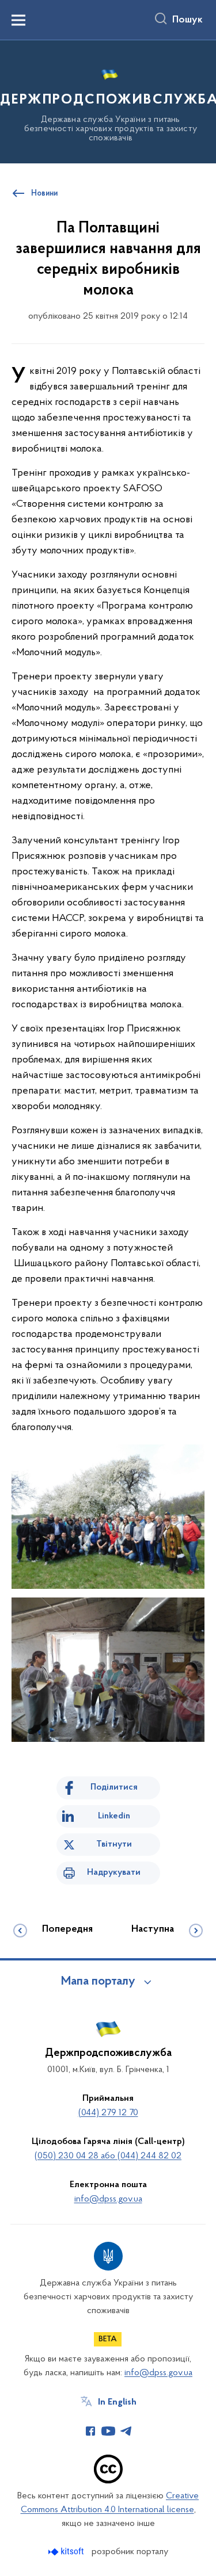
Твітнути (114, 1844)
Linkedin (114, 1816)
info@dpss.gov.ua (108, 2199)
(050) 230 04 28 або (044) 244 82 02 (108, 2156)
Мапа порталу (98, 1982)
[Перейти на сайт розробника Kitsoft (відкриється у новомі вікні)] (67, 2552)
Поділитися (114, 1787)
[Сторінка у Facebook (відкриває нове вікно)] (90, 2431)
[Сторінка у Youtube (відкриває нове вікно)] (108, 2431)
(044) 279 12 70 (108, 2113)
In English (117, 2402)
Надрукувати (114, 1872)
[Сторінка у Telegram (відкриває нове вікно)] (126, 2431)
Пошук (187, 20)
